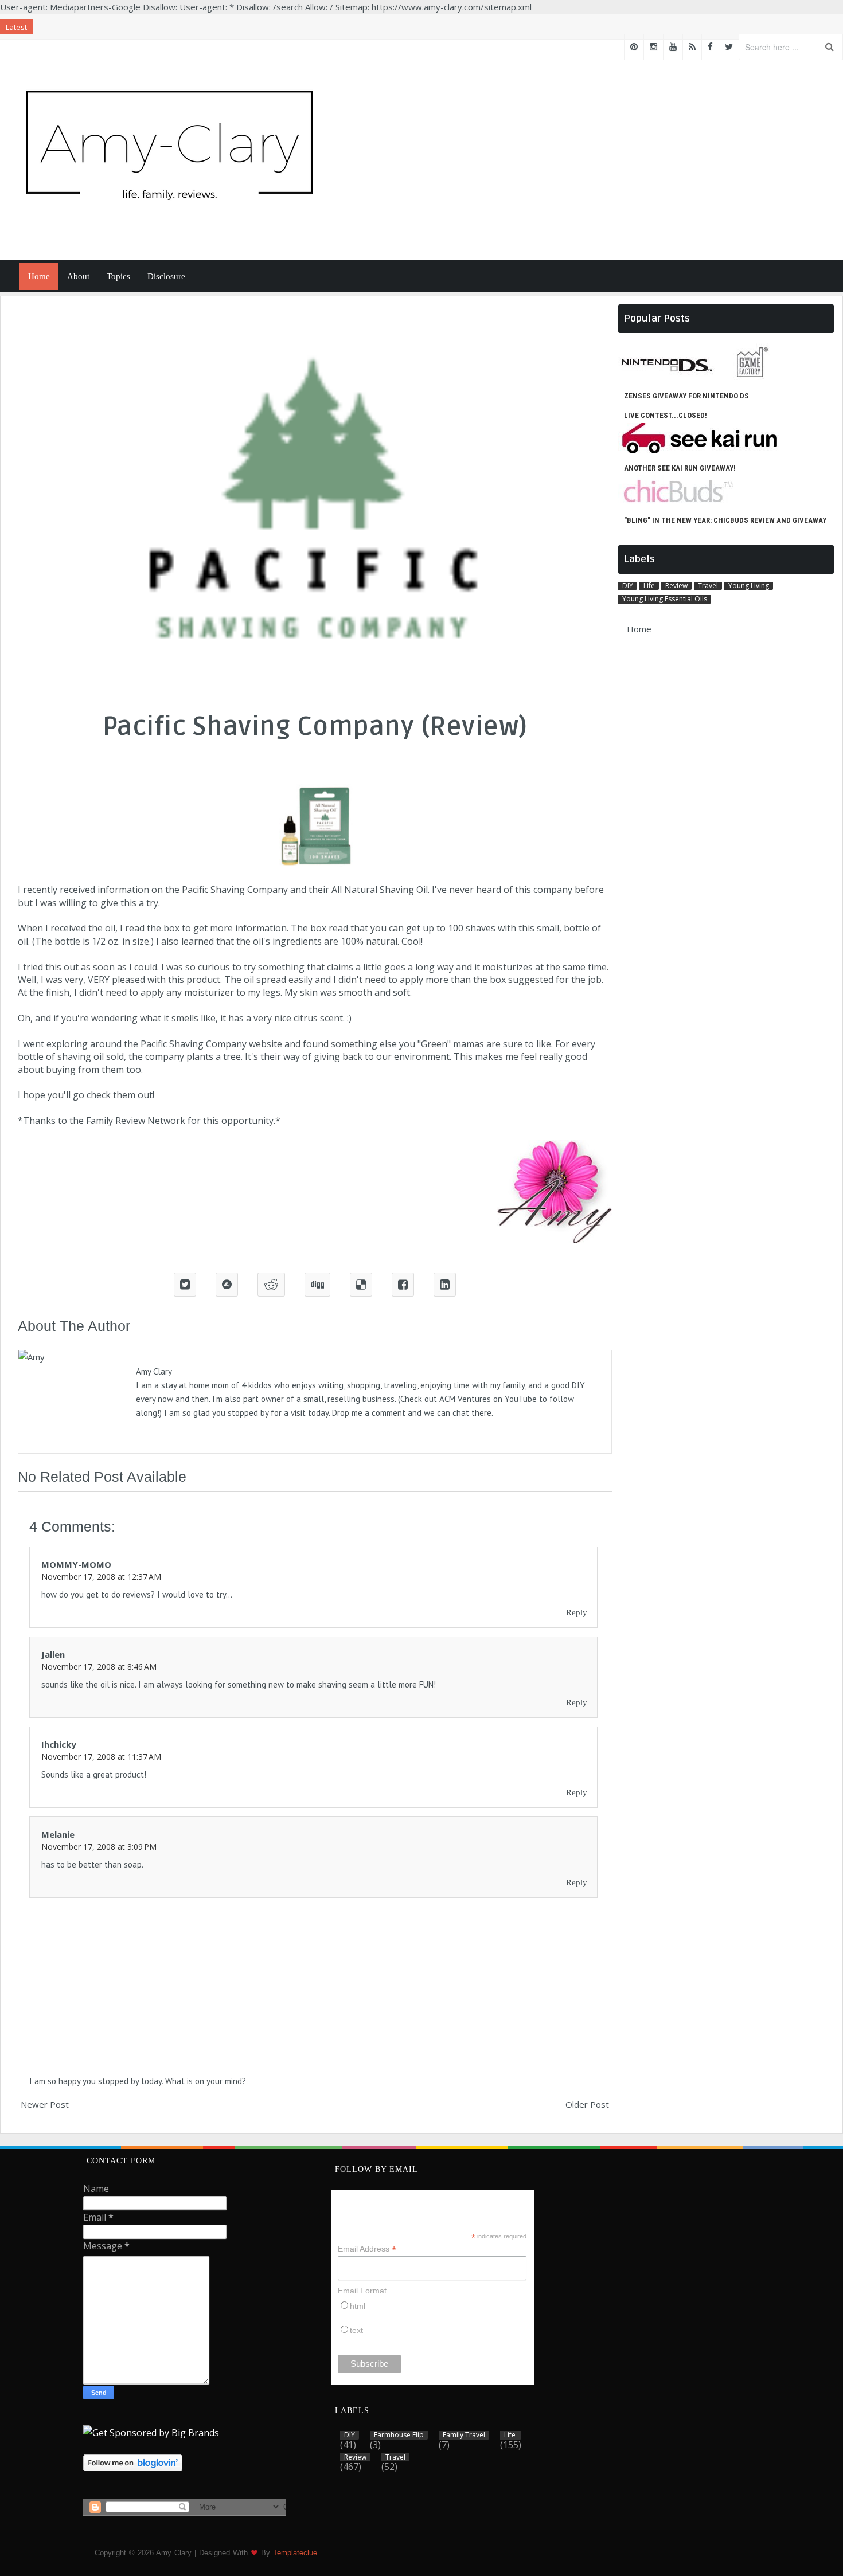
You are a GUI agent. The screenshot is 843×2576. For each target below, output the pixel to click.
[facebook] (710, 47)
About (78, 276)
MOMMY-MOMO (76, 1564)
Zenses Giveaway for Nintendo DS (686, 396)
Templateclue (295, 2553)
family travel (464, 2435)
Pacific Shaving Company (235, 890)
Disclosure (166, 276)
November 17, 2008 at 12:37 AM (101, 1577)
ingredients (297, 941)
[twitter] (729, 47)
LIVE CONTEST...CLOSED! (666, 415)
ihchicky (59, 1744)
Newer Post (45, 2104)
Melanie (58, 1834)
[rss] (692, 47)
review (676, 586)
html (358, 2306)
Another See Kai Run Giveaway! (680, 468)
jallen (53, 1654)
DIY (628, 586)
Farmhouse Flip (399, 2435)
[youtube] (673, 47)
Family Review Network (136, 1121)
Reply (577, 1612)
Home (39, 276)
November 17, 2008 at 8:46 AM (99, 1667)
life (649, 586)
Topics (118, 276)
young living (749, 586)
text (356, 2330)
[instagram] (653, 47)
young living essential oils (665, 599)
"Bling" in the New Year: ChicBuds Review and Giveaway (725, 520)
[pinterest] (634, 47)
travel (708, 586)
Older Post (587, 2104)
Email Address (367, 2249)
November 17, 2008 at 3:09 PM (99, 1847)
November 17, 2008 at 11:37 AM (101, 1757)
